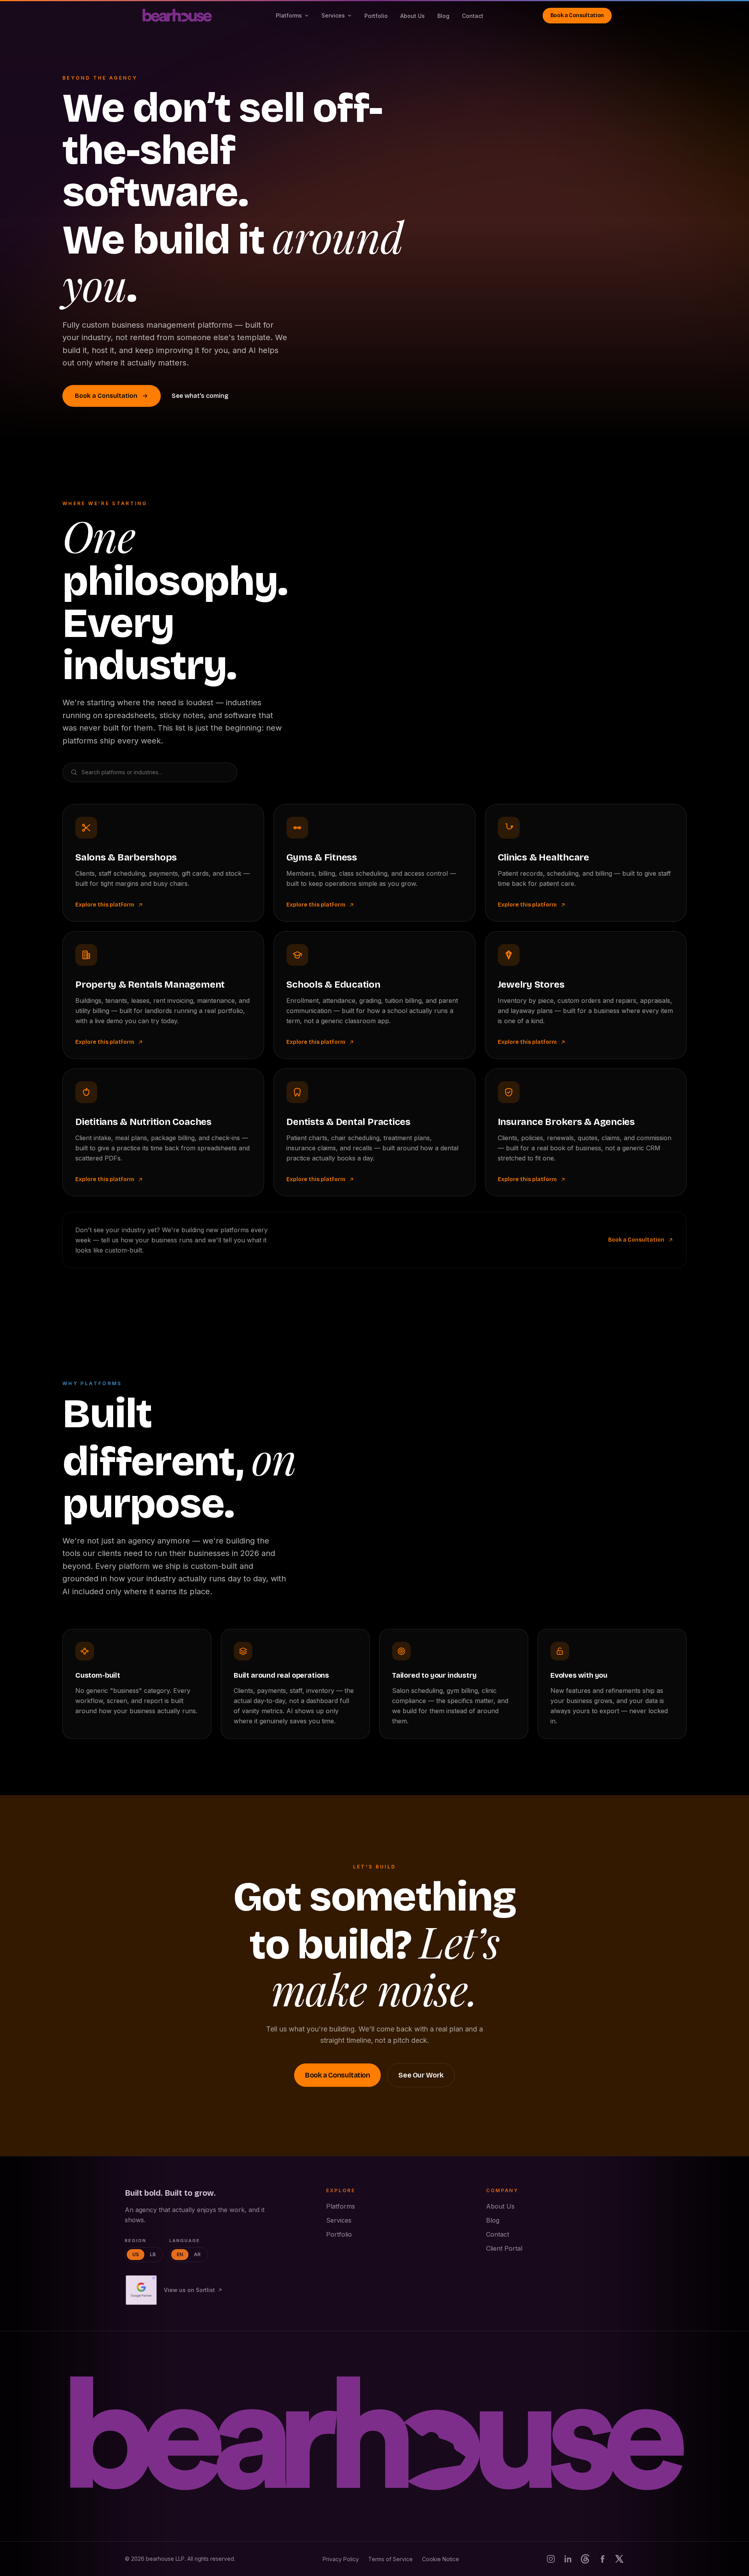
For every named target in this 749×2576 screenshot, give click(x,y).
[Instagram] (551, 2559)
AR (197, 2254)
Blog (443, 16)
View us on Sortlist (189, 2290)
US (136, 2254)
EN (180, 2254)
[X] (619, 2559)
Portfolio (376, 16)
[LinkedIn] (568, 2559)
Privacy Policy (341, 2559)
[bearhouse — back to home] (374, 2436)
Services (333, 15)
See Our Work (421, 2075)
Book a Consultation (577, 15)
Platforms (289, 15)
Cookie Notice (441, 2559)
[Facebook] (602, 2559)
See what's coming (200, 396)
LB (153, 2254)
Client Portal (504, 2248)
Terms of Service (390, 2559)
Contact (473, 16)
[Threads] (585, 2559)
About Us (413, 16)
